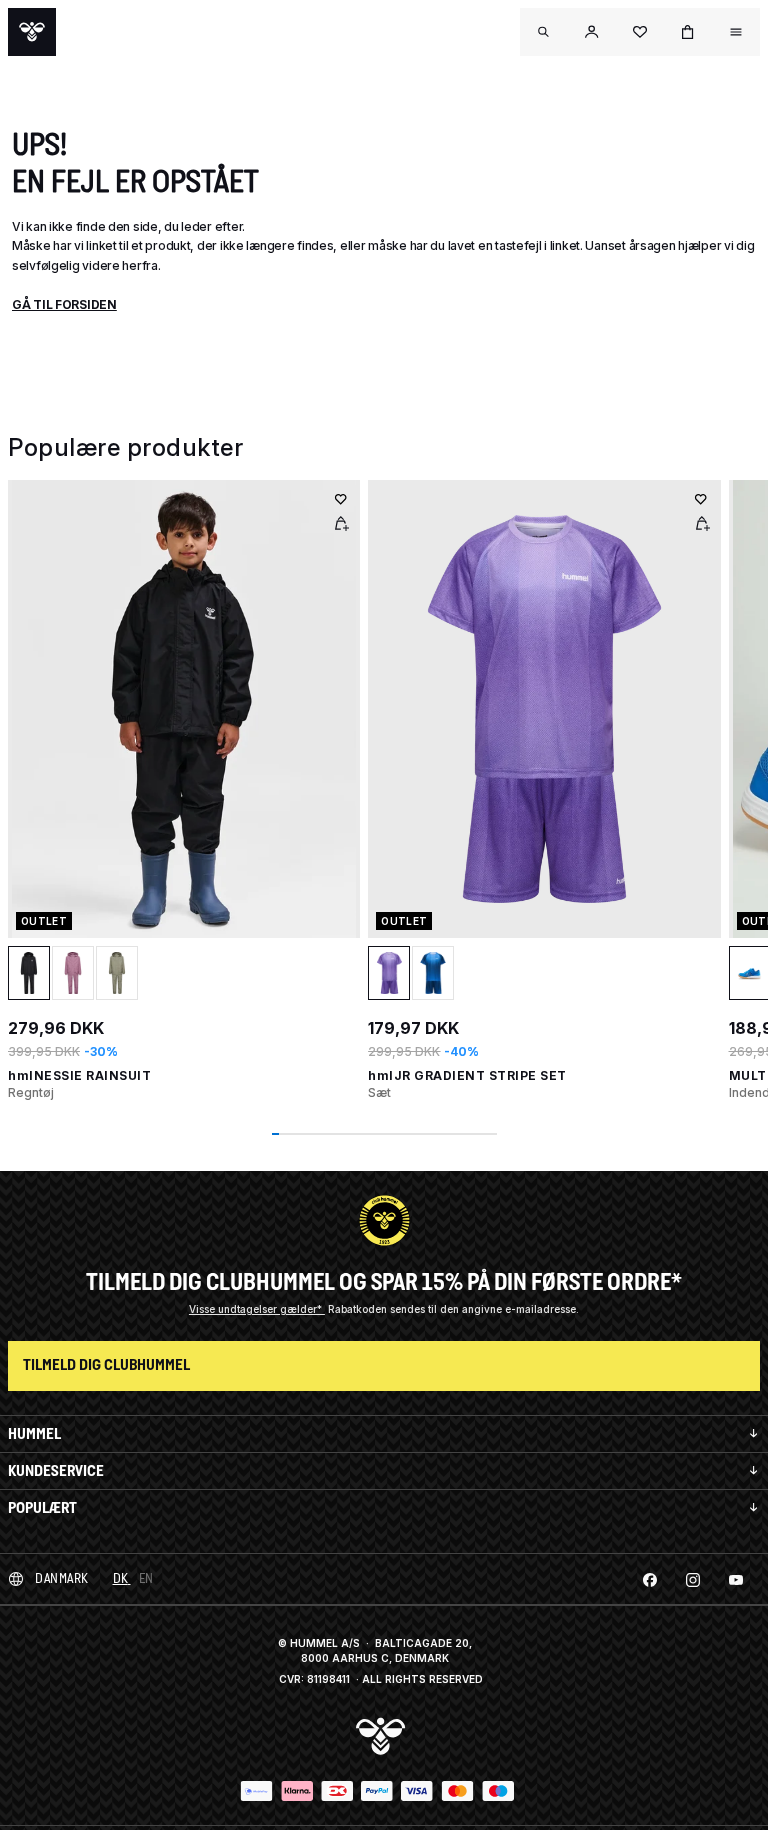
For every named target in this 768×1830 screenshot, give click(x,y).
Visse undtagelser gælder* (257, 1309)
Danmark (62, 1578)
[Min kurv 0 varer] (688, 32)
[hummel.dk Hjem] (32, 32)
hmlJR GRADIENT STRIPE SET (467, 1075)
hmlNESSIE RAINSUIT (79, 1075)
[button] (592, 32)
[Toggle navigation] (544, 32)
